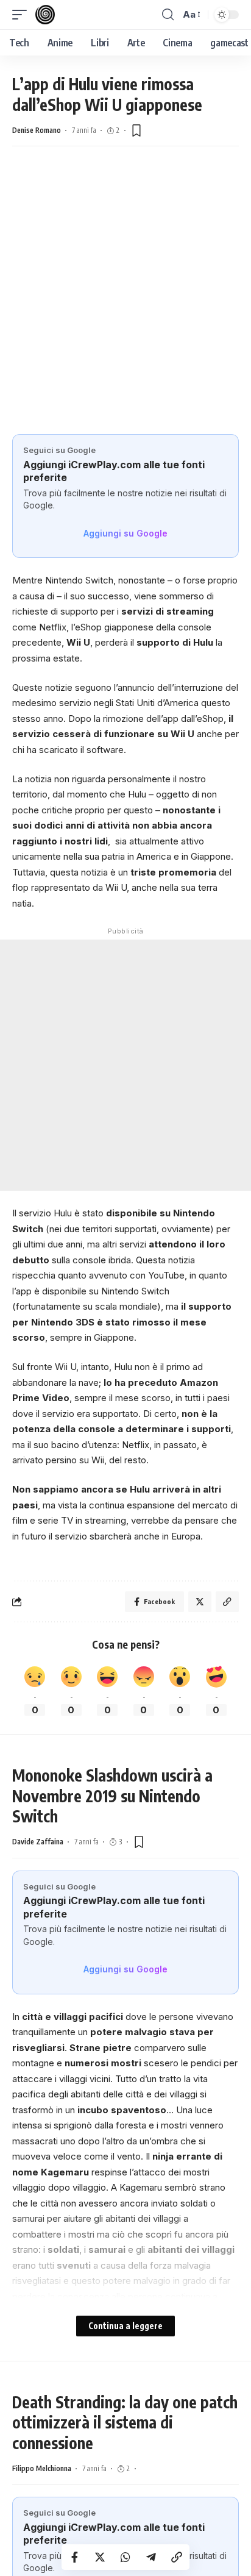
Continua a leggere (125, 2326)
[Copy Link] (177, 2557)
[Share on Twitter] (100, 2557)
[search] (168, 15)
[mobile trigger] (23, 15)
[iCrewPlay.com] (45, 15)
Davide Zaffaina (38, 1842)
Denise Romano (37, 130)
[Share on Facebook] (74, 2557)
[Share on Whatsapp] (125, 2557)
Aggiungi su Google (125, 533)
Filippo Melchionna (42, 2468)
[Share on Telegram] (151, 2557)
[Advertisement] (125, 302)
